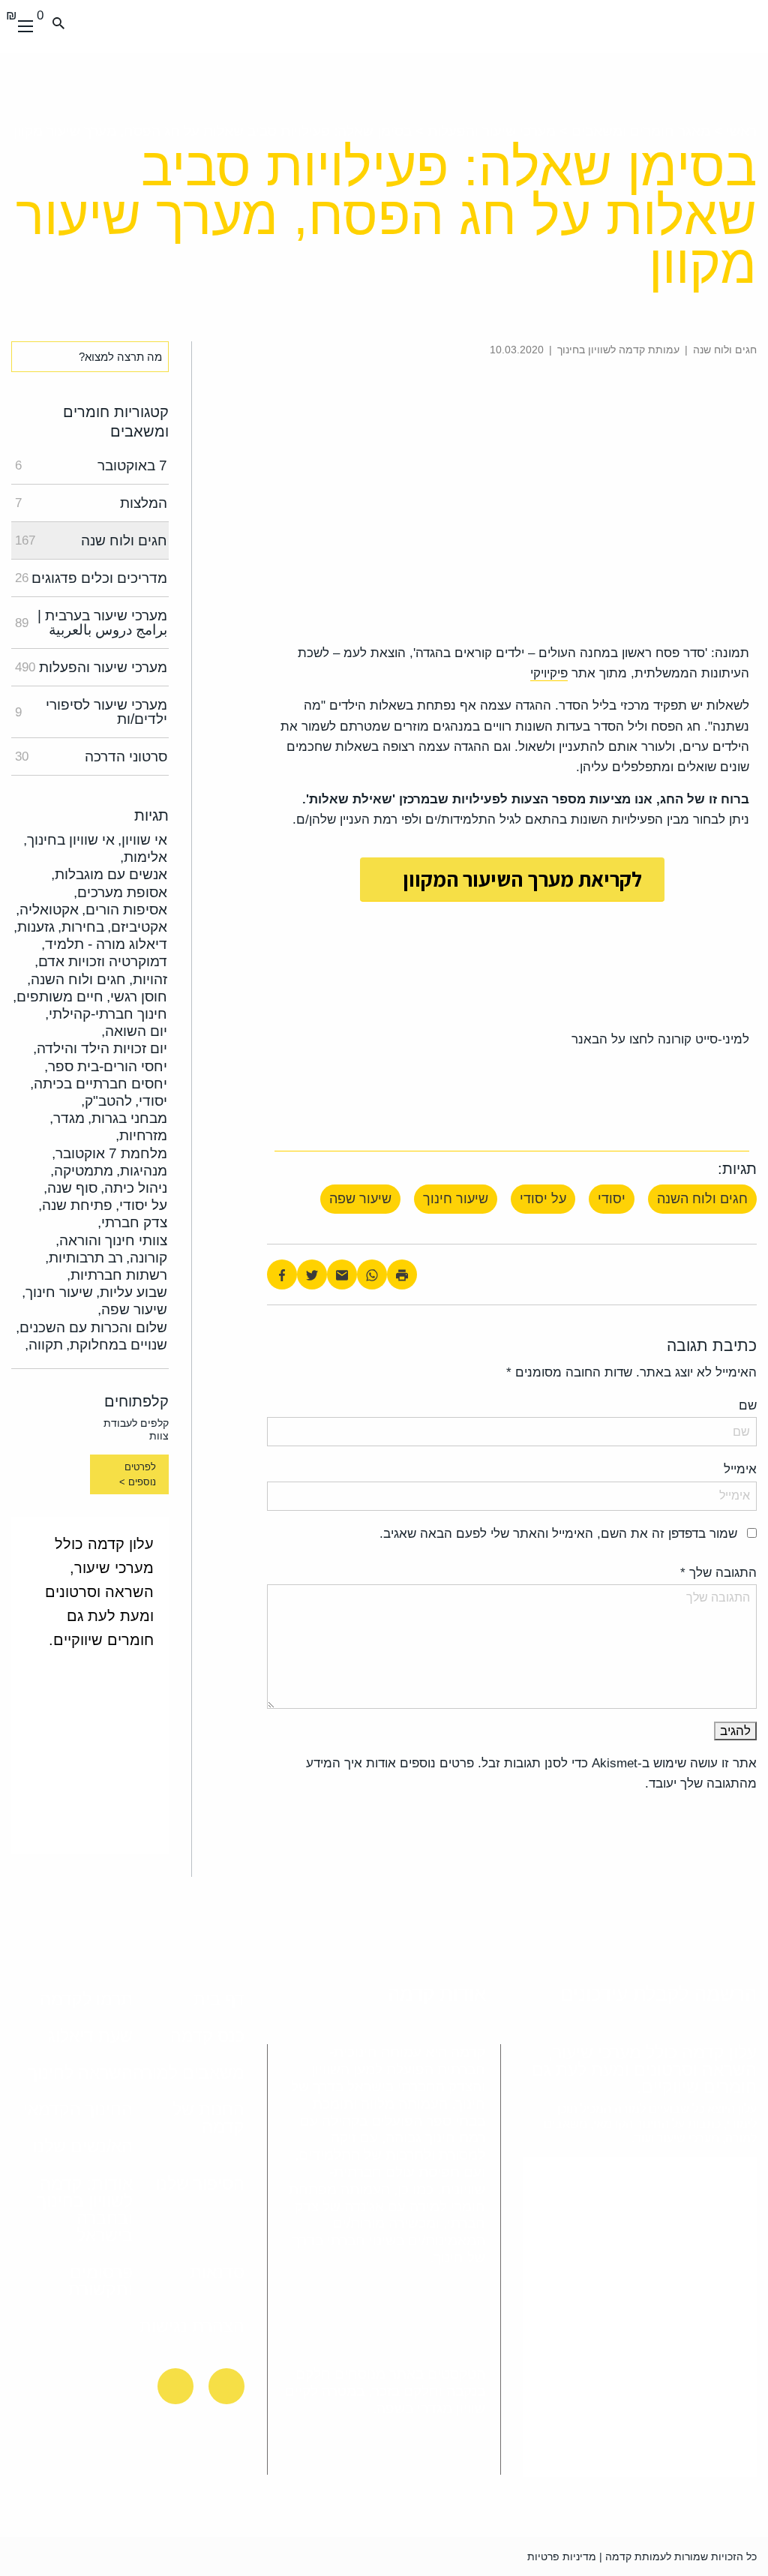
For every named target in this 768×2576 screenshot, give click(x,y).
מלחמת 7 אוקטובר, (109, 1153)
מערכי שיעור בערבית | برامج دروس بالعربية (91, 623)
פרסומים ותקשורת (100, 2281)
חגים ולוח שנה (91, 540)
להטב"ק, (106, 1101)
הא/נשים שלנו (83, 2146)
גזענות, (34, 927)
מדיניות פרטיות (562, 2556)
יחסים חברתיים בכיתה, (99, 1084)
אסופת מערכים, (120, 892)
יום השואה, (134, 1031)
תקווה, (44, 1345)
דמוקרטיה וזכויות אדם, (101, 961)
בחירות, (81, 927)
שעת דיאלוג (90, 2036)
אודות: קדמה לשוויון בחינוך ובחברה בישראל (85, 2210)
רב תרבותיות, (84, 1258)
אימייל (740, 1469)
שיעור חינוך (456, 1199)
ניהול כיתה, (134, 1188)
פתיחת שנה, (75, 1205)
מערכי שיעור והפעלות (492, 131)
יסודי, (151, 1101)
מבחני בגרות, (127, 1118)
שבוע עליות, (132, 1292)
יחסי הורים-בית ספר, (106, 1066)
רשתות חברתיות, (117, 1275)
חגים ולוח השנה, (76, 979)
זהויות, (148, 979)
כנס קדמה (207, 2036)
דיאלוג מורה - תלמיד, (104, 944)
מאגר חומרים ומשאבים (641, 131)
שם (748, 1405)
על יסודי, (141, 1205)
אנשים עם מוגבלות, (109, 874)
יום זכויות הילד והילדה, (100, 1048)
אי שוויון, (142, 840)
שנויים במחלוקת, (117, 1345)
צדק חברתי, (132, 1222)
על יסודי (543, 1199)
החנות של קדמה (208, 2118)
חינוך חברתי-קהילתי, (106, 1014)
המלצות (91, 503)
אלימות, (144, 857)
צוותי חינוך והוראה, (111, 1240)
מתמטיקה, (82, 1171)
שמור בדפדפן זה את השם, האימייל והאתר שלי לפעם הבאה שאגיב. (558, 1534)
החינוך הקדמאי (78, 2109)
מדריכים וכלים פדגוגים (91, 578)
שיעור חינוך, (57, 1292)
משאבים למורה (189, 2073)
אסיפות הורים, (124, 910)
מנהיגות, (142, 1171)
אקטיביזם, (137, 927)
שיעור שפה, (132, 1309)
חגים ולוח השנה (702, 1199)
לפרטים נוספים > (138, 1474)
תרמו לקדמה (86, 1999)
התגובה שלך (718, 1573)
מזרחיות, (141, 1135)
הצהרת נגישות (192, 2326)
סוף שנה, (70, 1188)
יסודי (612, 1199)
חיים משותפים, (58, 997)
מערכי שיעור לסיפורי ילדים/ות (91, 712)
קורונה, (147, 1258)
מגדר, (67, 1118)
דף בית (219, 1999)
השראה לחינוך (81, 2073)
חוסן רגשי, (137, 997)
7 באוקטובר (91, 465)
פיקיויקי (549, 673)
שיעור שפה (360, 1199)
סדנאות (217, 2272)
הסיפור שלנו (200, 2184)
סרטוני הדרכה (91, 757)
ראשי (741, 131)
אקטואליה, (47, 910)
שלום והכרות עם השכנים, (91, 1327)
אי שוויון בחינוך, (69, 840)
